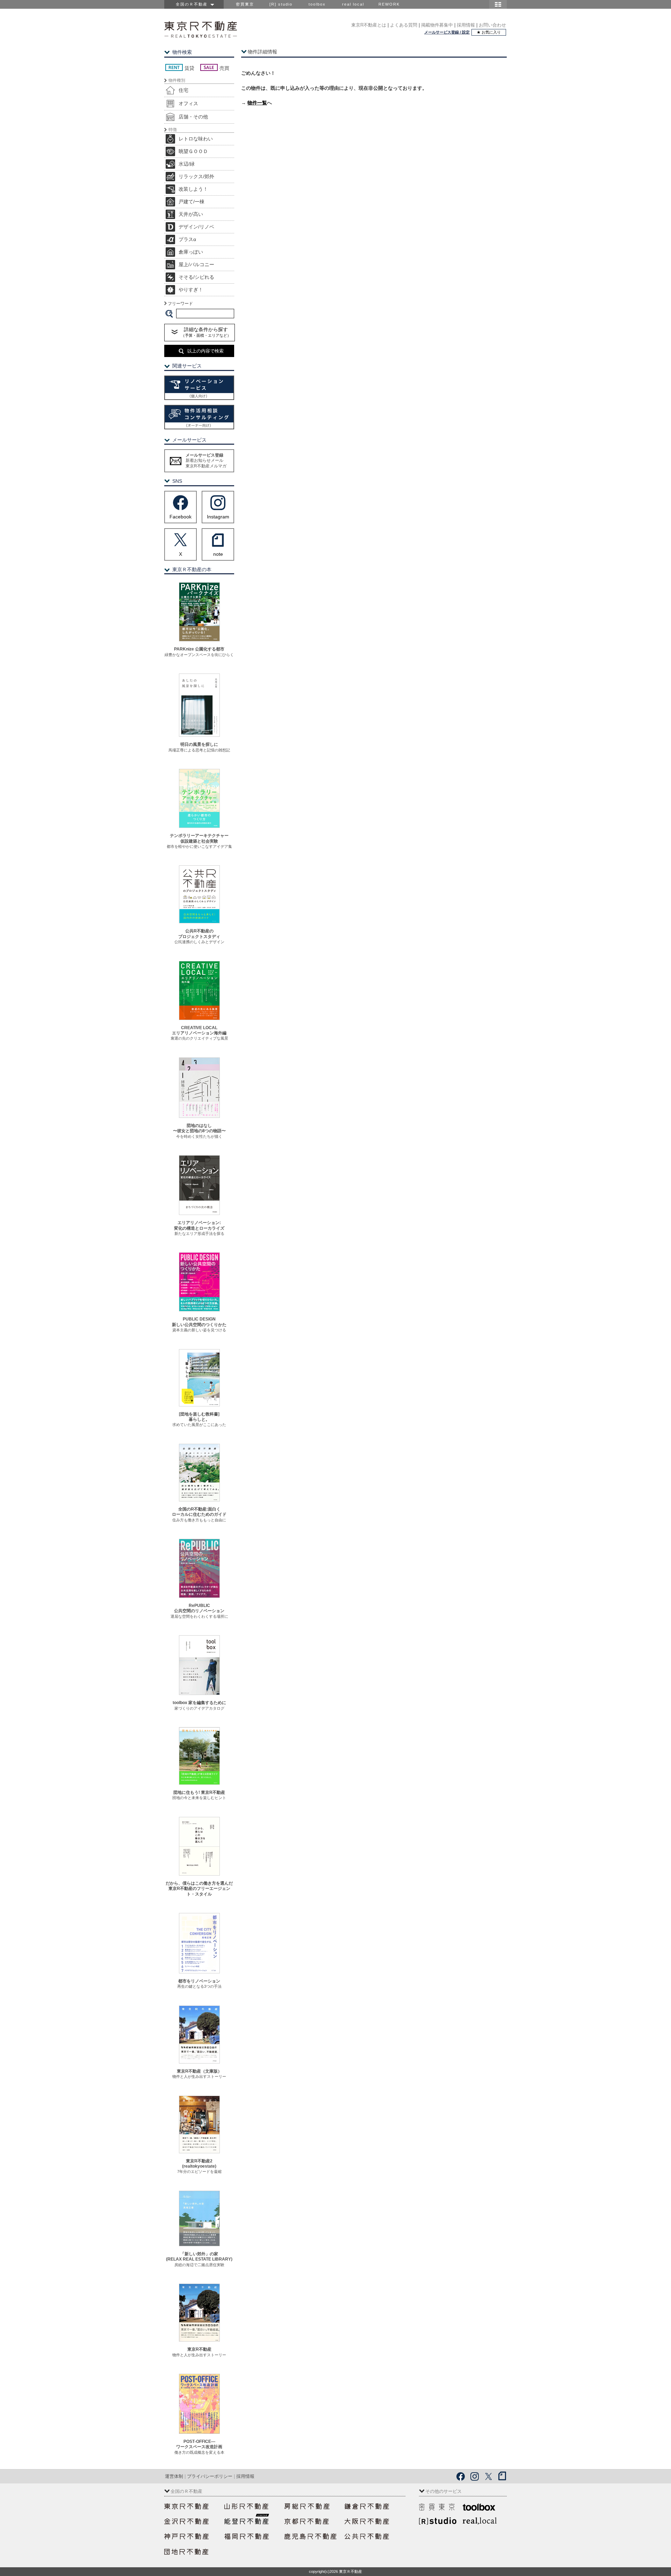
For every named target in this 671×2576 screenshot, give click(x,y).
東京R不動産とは (369, 25)
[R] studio (281, 4)
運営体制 (174, 2476)
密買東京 (245, 4)
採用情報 (466, 25)
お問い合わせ (492, 25)
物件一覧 (257, 103)
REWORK (389, 4)
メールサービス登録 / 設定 (447, 32)
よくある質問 (404, 25)
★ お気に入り (489, 32)
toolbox (317, 4)
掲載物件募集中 (437, 25)
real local (353, 4)
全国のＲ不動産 (193, 4)
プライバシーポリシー (210, 2476)
